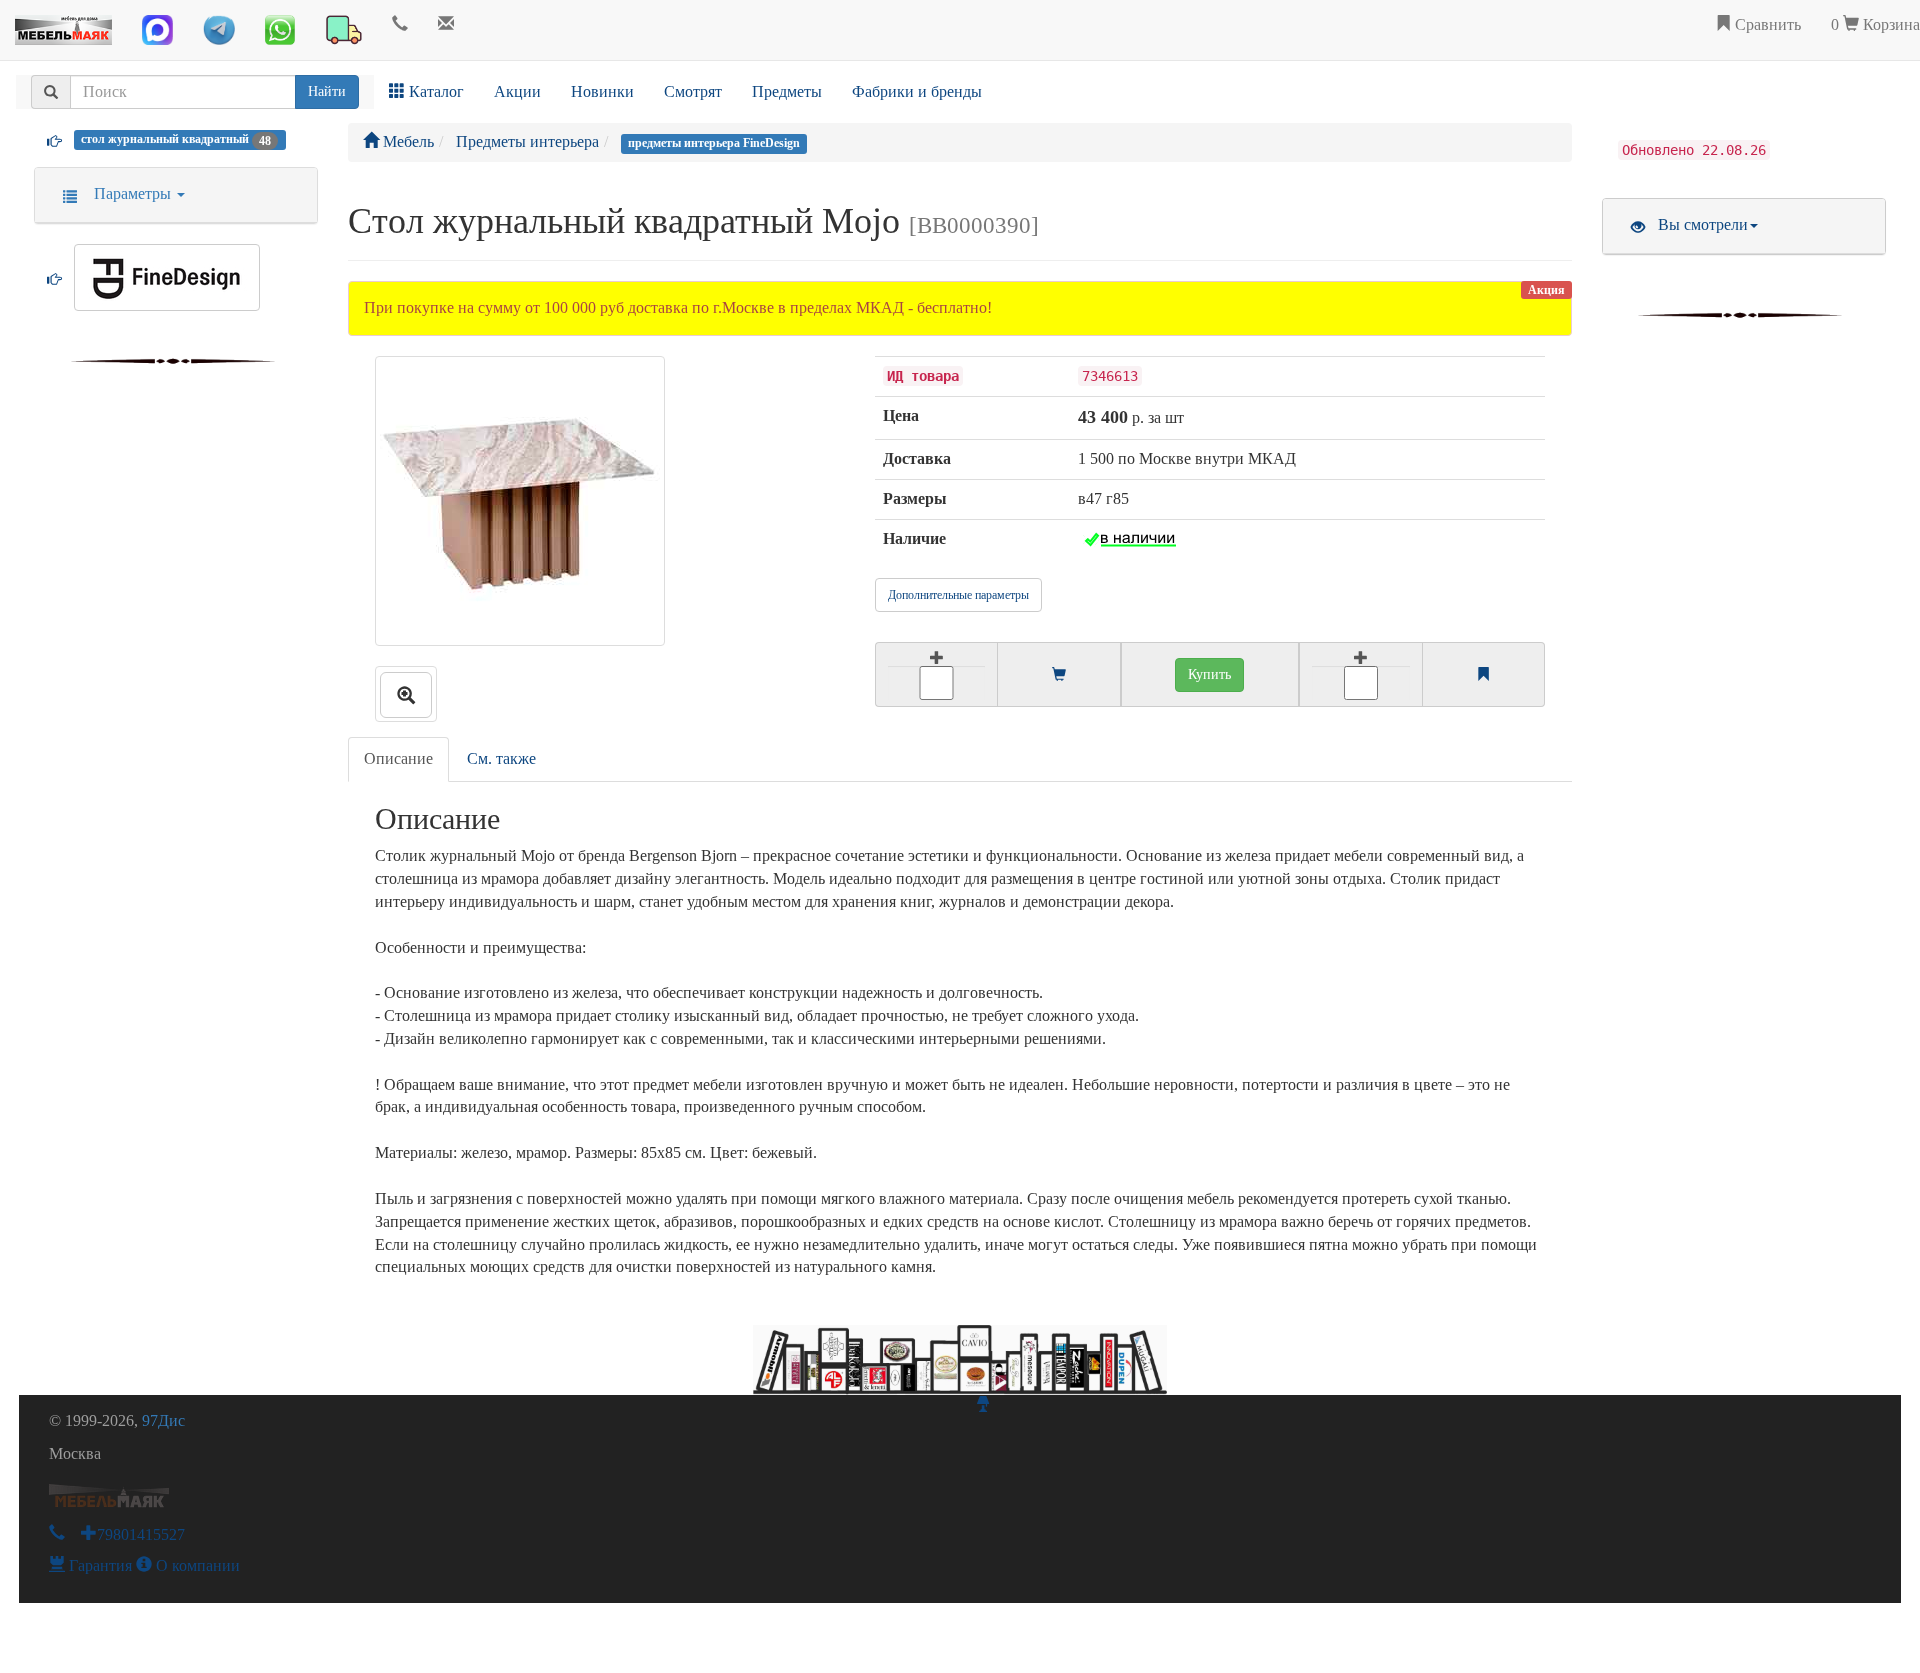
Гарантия (98, 1565)
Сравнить (1766, 24)
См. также (501, 758)
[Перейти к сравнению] (1483, 675)
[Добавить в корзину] (936, 674)
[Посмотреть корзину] (1059, 675)
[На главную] (63, 25)
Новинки (602, 91)
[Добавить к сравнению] (1360, 674)
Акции (517, 91)
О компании (196, 1565)
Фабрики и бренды (917, 91)
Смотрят (693, 91)
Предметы (787, 91)
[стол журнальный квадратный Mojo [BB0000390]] (406, 694)
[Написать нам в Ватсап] (280, 30)
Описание (398, 758)
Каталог (434, 91)
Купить (1209, 674)
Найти (327, 91)
